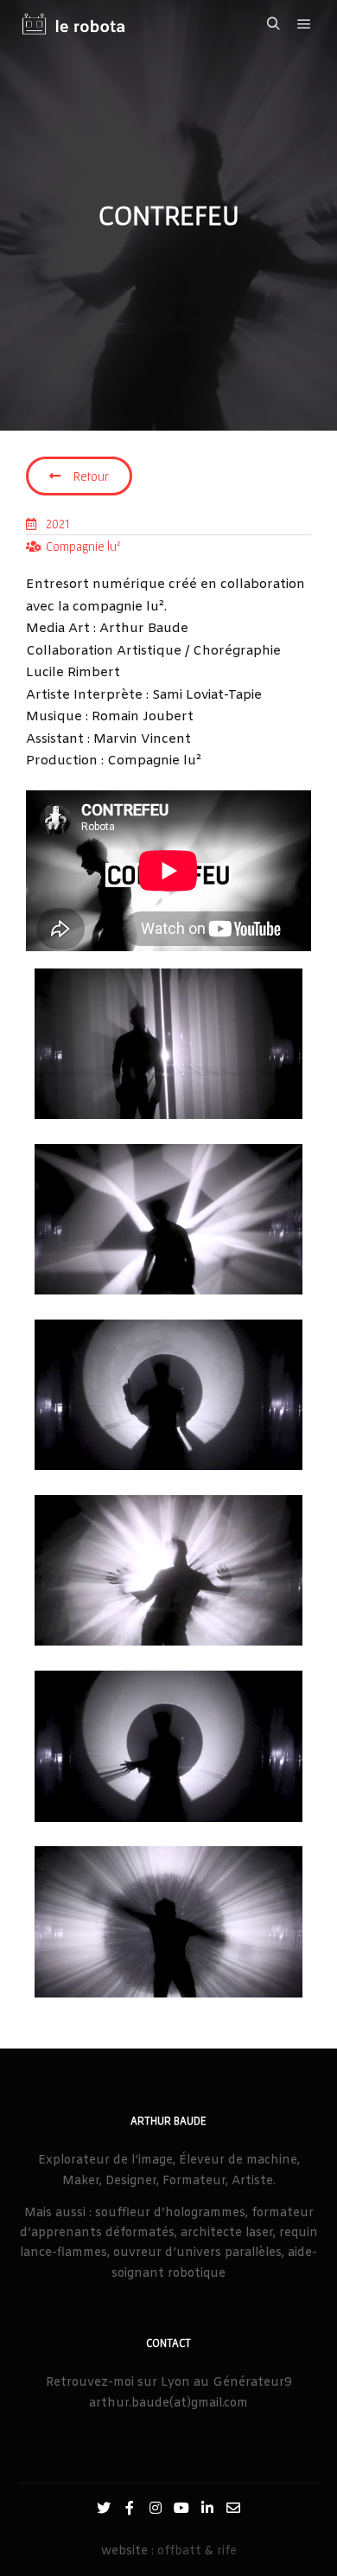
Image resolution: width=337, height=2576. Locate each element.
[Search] (273, 24)
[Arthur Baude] (73, 25)
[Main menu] (304, 24)
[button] (79, 476)
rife (227, 2551)
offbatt (179, 2551)
